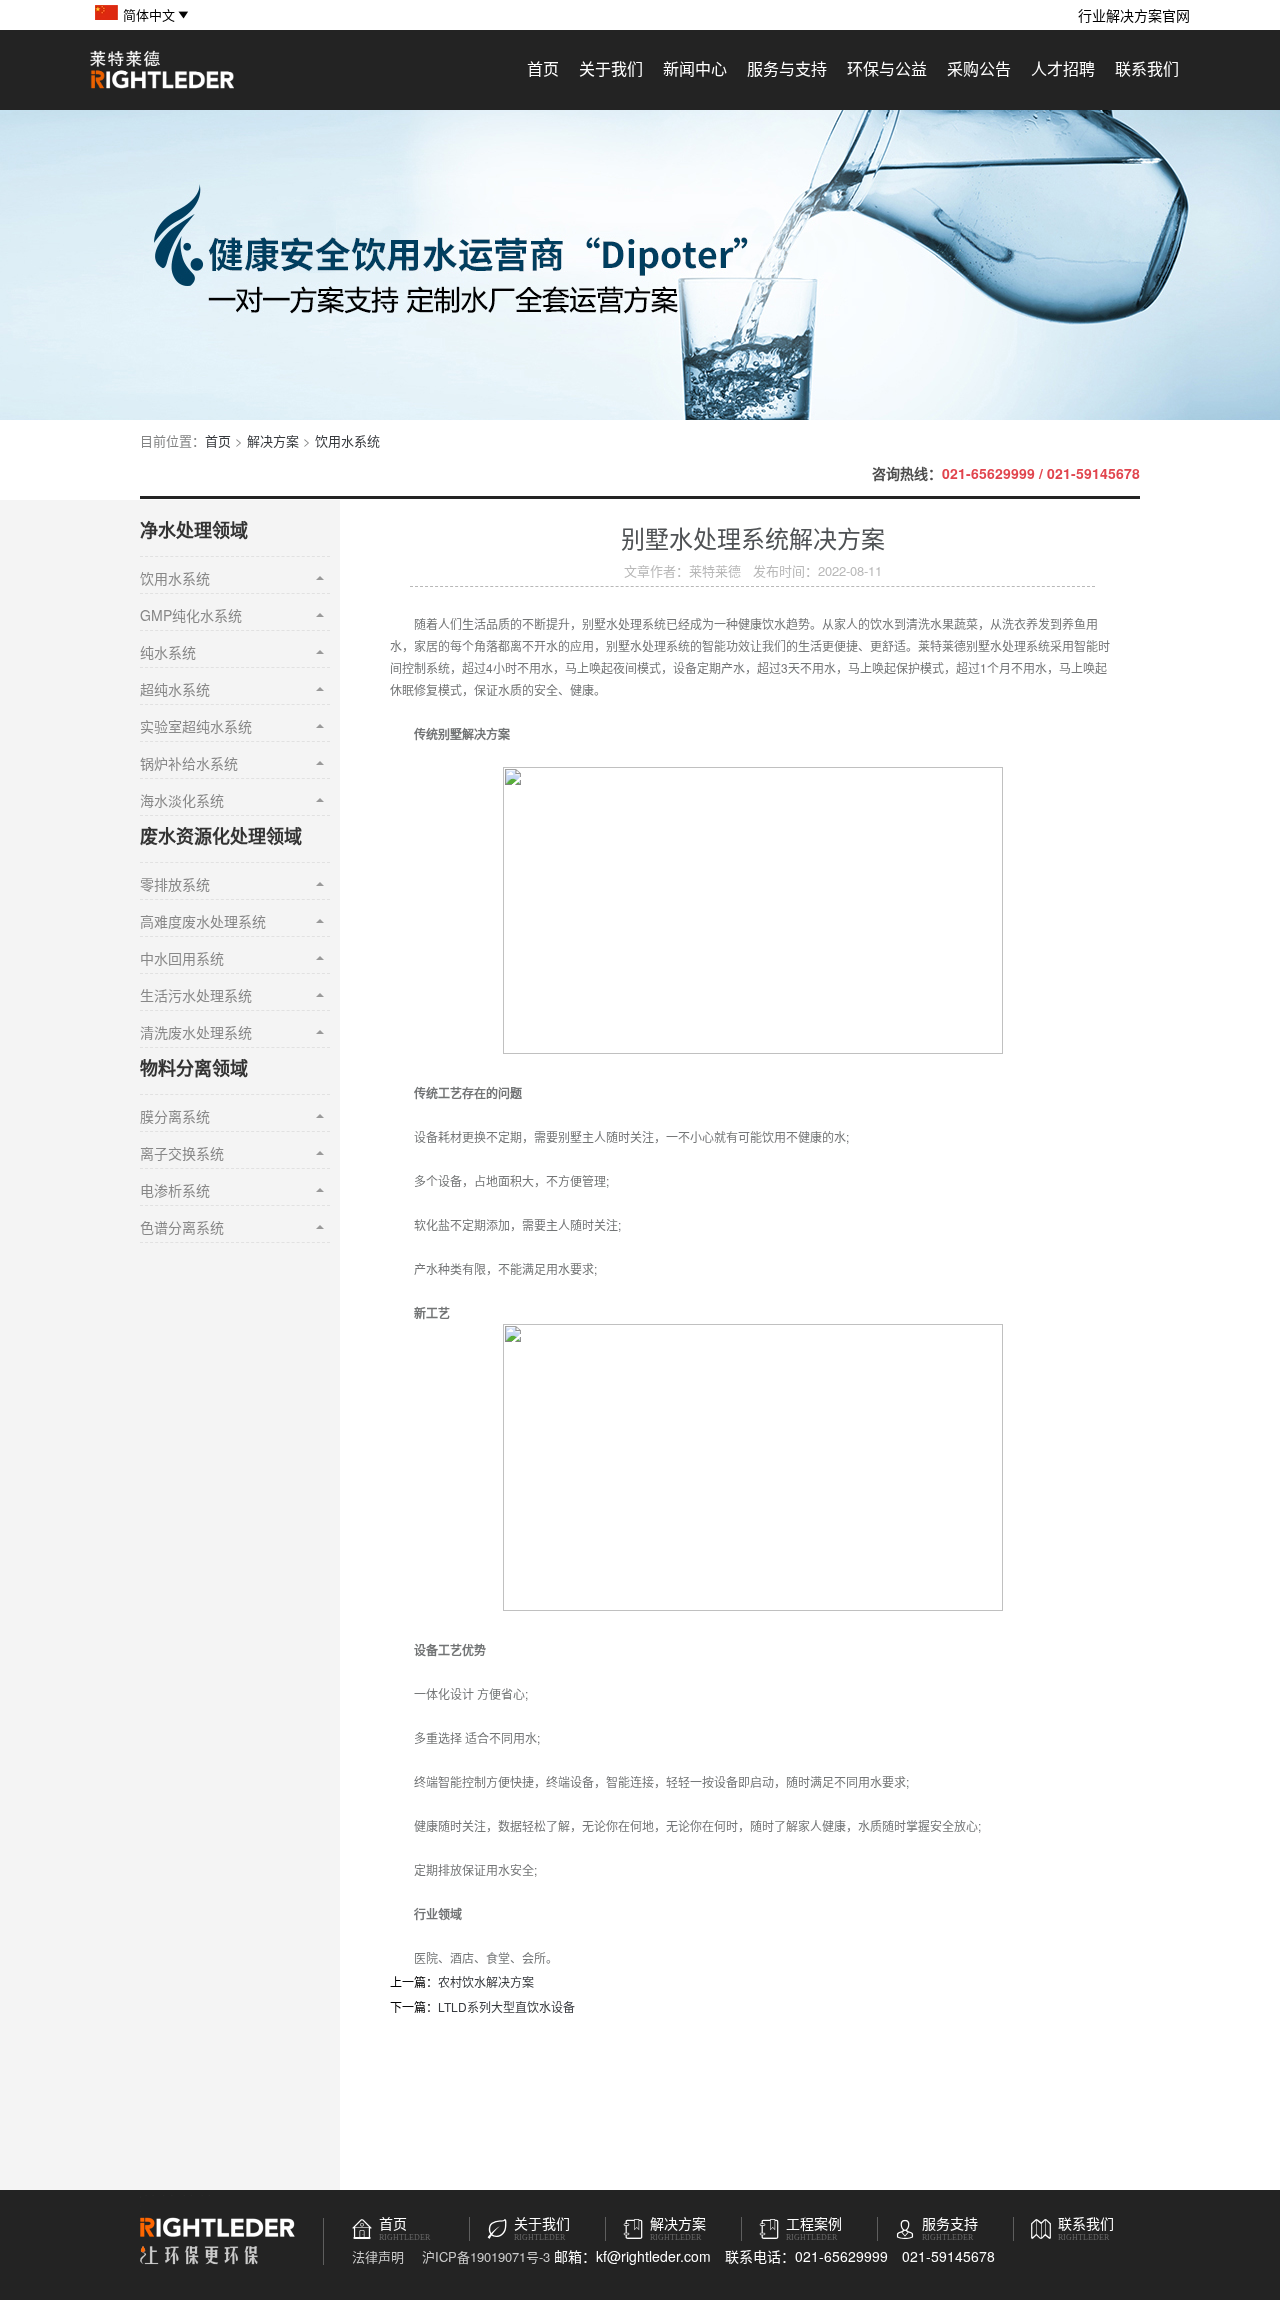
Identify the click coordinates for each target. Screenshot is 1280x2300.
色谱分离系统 (182, 1227)
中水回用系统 (182, 958)
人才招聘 (1063, 68)
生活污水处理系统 (196, 995)
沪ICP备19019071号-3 (486, 2256)
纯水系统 (168, 652)
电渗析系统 (175, 1190)
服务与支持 (787, 68)
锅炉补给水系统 (189, 763)
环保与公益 (887, 68)
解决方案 (273, 440)
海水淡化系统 (182, 800)
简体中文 (149, 14)
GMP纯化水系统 (191, 615)
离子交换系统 (182, 1153)
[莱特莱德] (162, 85)
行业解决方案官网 (1134, 15)
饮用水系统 (347, 440)
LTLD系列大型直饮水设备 (506, 2006)
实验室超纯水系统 (196, 726)
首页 (543, 68)
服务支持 (950, 2224)
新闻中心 (695, 68)
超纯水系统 (175, 689)
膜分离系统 (175, 1116)
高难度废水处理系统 (203, 921)
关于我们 (611, 68)
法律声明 (378, 2256)
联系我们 (1147, 68)
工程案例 (814, 2224)
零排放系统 (175, 884)
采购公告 (979, 68)
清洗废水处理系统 (196, 1032)
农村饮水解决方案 (486, 1981)
